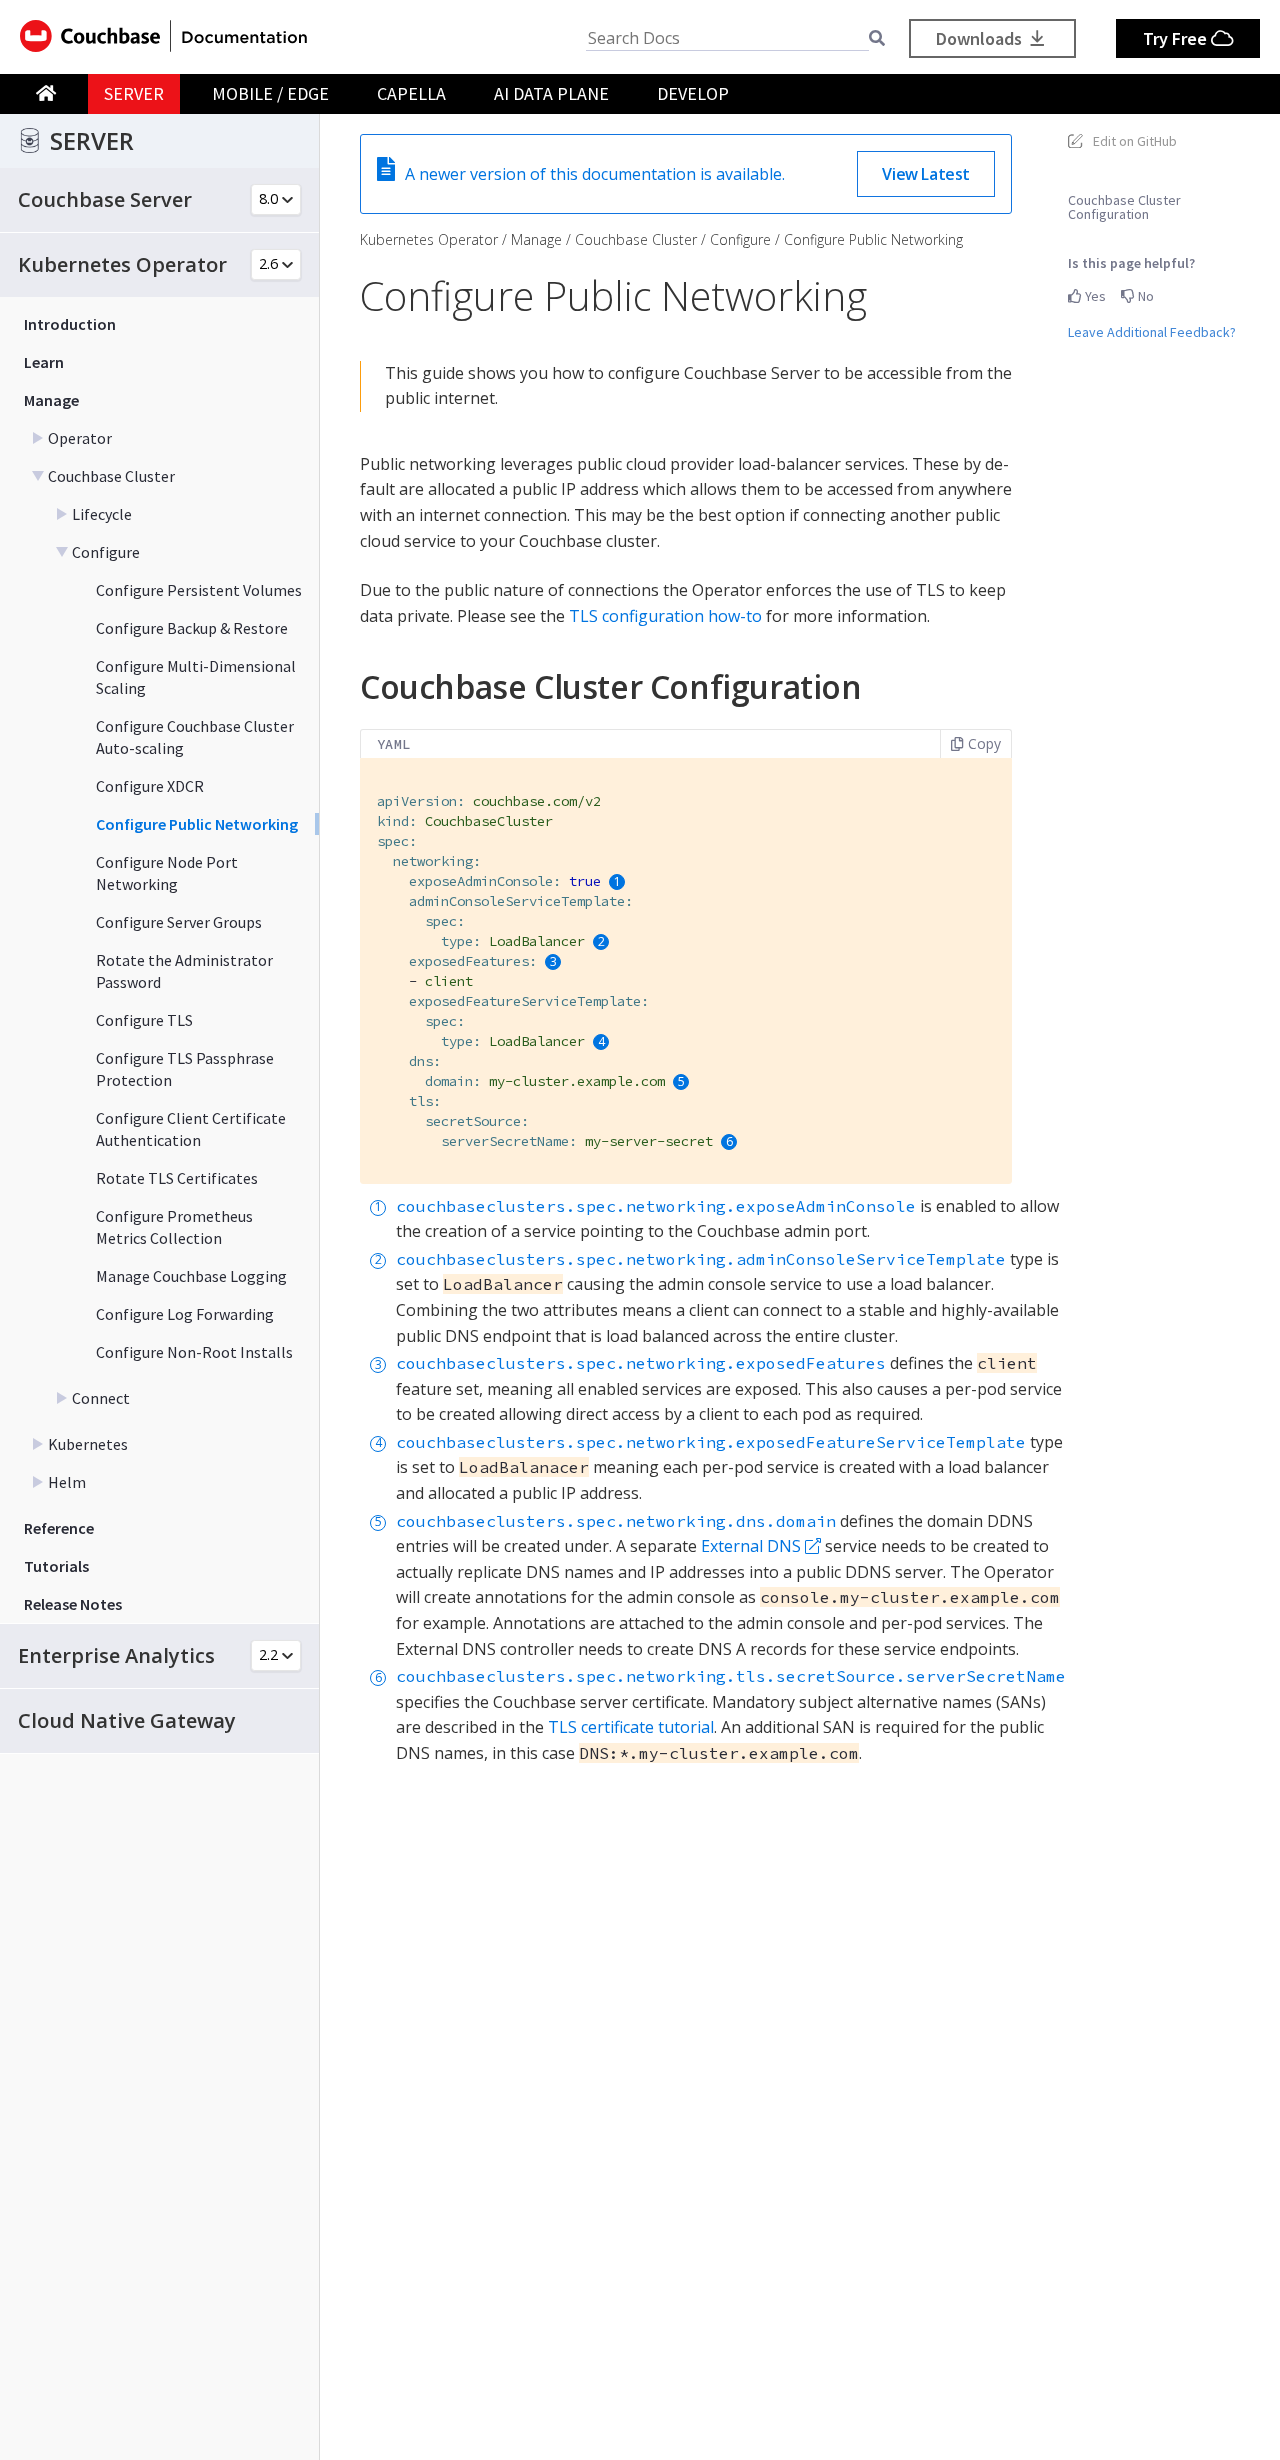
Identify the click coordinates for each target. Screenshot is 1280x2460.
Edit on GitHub (1135, 141)
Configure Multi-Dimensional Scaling (196, 677)
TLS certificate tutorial (631, 1727)
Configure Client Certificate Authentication (191, 1129)
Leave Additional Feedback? (1152, 332)
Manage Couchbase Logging (191, 1276)
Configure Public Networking (197, 824)
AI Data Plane (551, 93)
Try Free (1177, 38)
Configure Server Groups (179, 922)
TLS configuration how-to (665, 616)
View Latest (926, 174)
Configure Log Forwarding (185, 1314)
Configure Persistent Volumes (199, 590)
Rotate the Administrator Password (184, 971)
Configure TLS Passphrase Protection (185, 1069)
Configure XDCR (150, 786)
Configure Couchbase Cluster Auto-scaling (195, 737)
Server (134, 93)
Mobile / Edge (270, 93)
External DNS (751, 1546)
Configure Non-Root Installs (194, 1352)
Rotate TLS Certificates (177, 1178)
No (1144, 296)
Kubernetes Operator (429, 239)
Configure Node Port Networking (167, 873)
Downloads (981, 38)
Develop (693, 93)
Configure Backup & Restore (192, 628)
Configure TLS (144, 1020)
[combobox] (727, 38)
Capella (411, 93)
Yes (1094, 296)
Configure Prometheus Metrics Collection (174, 1227)
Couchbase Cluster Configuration (1124, 207)
